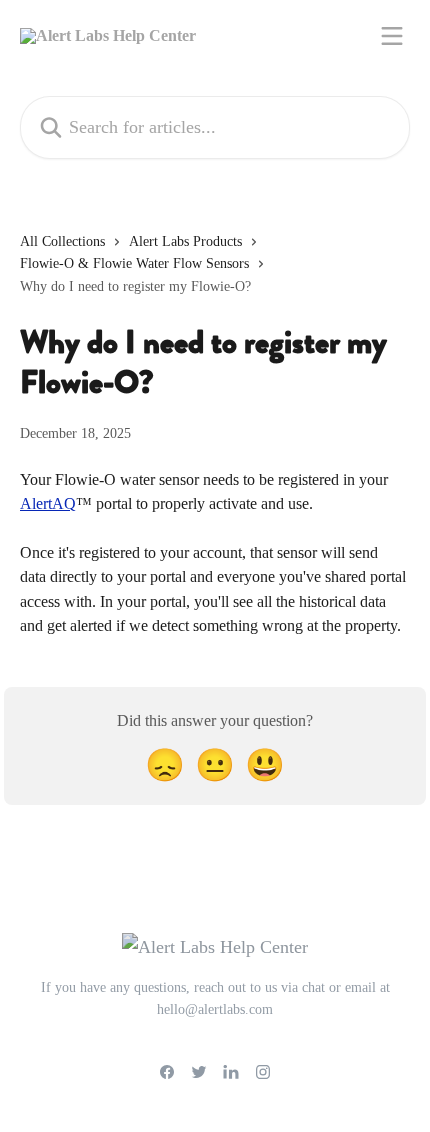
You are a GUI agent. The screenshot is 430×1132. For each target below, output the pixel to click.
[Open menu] (392, 36)
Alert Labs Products (185, 241)
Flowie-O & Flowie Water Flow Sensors (134, 263)
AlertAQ (48, 503)
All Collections (62, 241)
